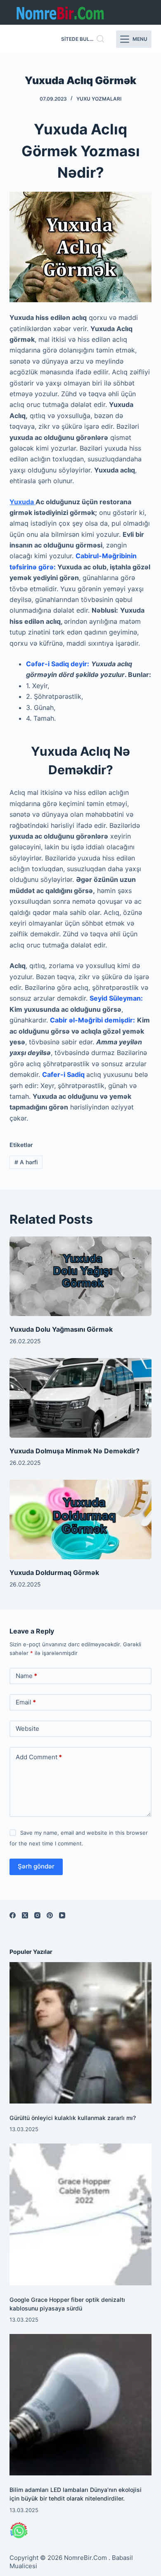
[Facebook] (13, 1915)
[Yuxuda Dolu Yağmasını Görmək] (80, 1276)
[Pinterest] (50, 1915)
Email (26, 1702)
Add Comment (39, 1757)
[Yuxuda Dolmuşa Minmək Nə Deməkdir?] (80, 1398)
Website (27, 1729)
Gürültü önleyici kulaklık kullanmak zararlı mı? (73, 2118)
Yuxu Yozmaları (99, 99)
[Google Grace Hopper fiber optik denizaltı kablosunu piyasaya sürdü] (80, 2214)
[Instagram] (37, 1915)
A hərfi (26, 1162)
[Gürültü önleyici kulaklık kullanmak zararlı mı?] (80, 2033)
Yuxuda (22, 502)
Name (26, 1676)
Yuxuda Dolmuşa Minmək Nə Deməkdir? (75, 1451)
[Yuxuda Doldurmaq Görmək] (80, 1520)
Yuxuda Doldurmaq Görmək (54, 1572)
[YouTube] (62, 1915)
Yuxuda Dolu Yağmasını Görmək (61, 1329)
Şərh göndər (36, 1866)
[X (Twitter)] (25, 1915)
